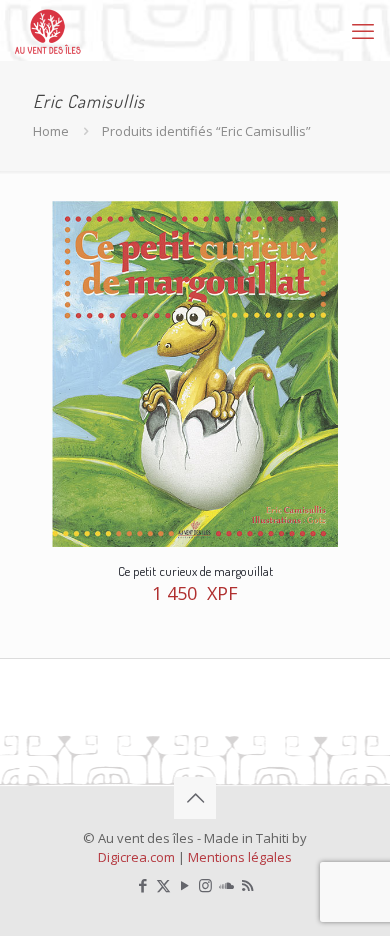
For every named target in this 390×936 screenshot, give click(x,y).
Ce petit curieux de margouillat (195, 571)
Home (51, 131)
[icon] (226, 885)
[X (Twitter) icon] (163, 885)
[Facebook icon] (142, 885)
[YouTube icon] (184, 885)
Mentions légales (240, 857)
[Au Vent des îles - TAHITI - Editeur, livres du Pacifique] (48, 30)
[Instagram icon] (205, 885)
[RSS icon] (247, 885)
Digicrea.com (136, 857)
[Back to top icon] (195, 798)
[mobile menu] (363, 30)
